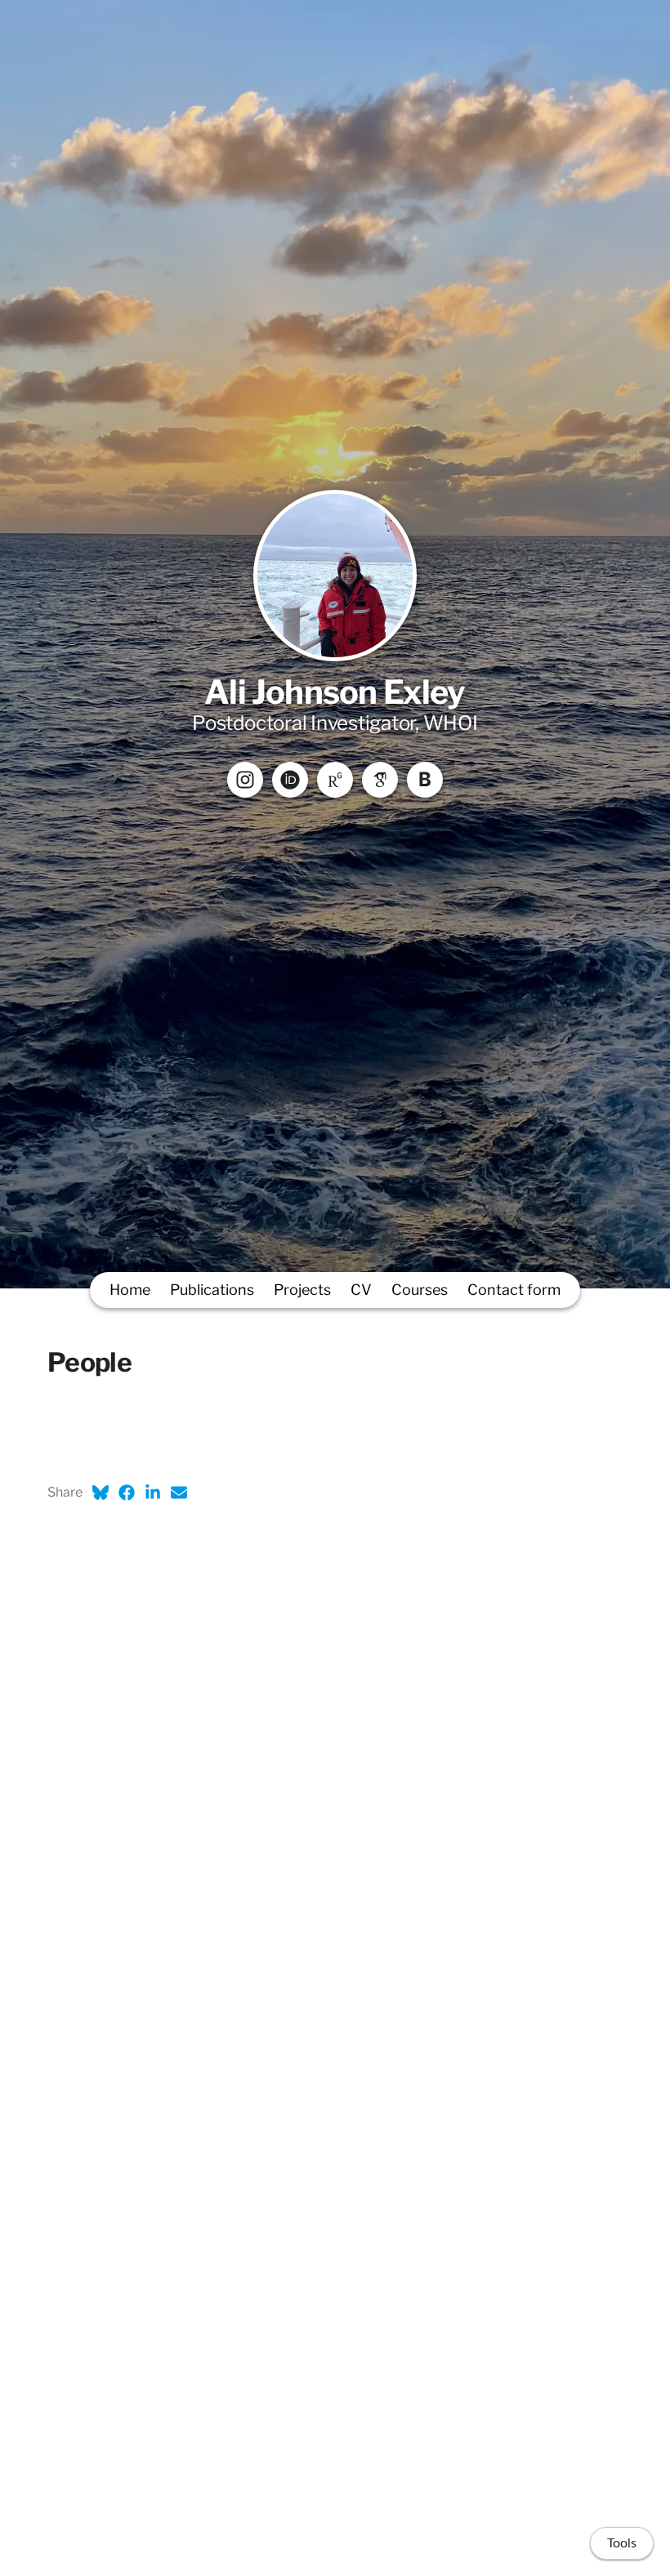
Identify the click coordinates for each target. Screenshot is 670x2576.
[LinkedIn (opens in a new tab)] (153, 1493)
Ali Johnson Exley (335, 692)
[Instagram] (245, 780)
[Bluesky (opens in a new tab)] (100, 1493)
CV (361, 1290)
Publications (212, 1290)
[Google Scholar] (380, 780)
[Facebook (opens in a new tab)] (127, 1493)
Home (130, 1290)
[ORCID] (290, 780)
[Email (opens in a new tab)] (179, 1493)
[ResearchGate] (335, 780)
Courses (420, 1290)
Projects (302, 1290)
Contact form (514, 1290)
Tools (622, 2543)
